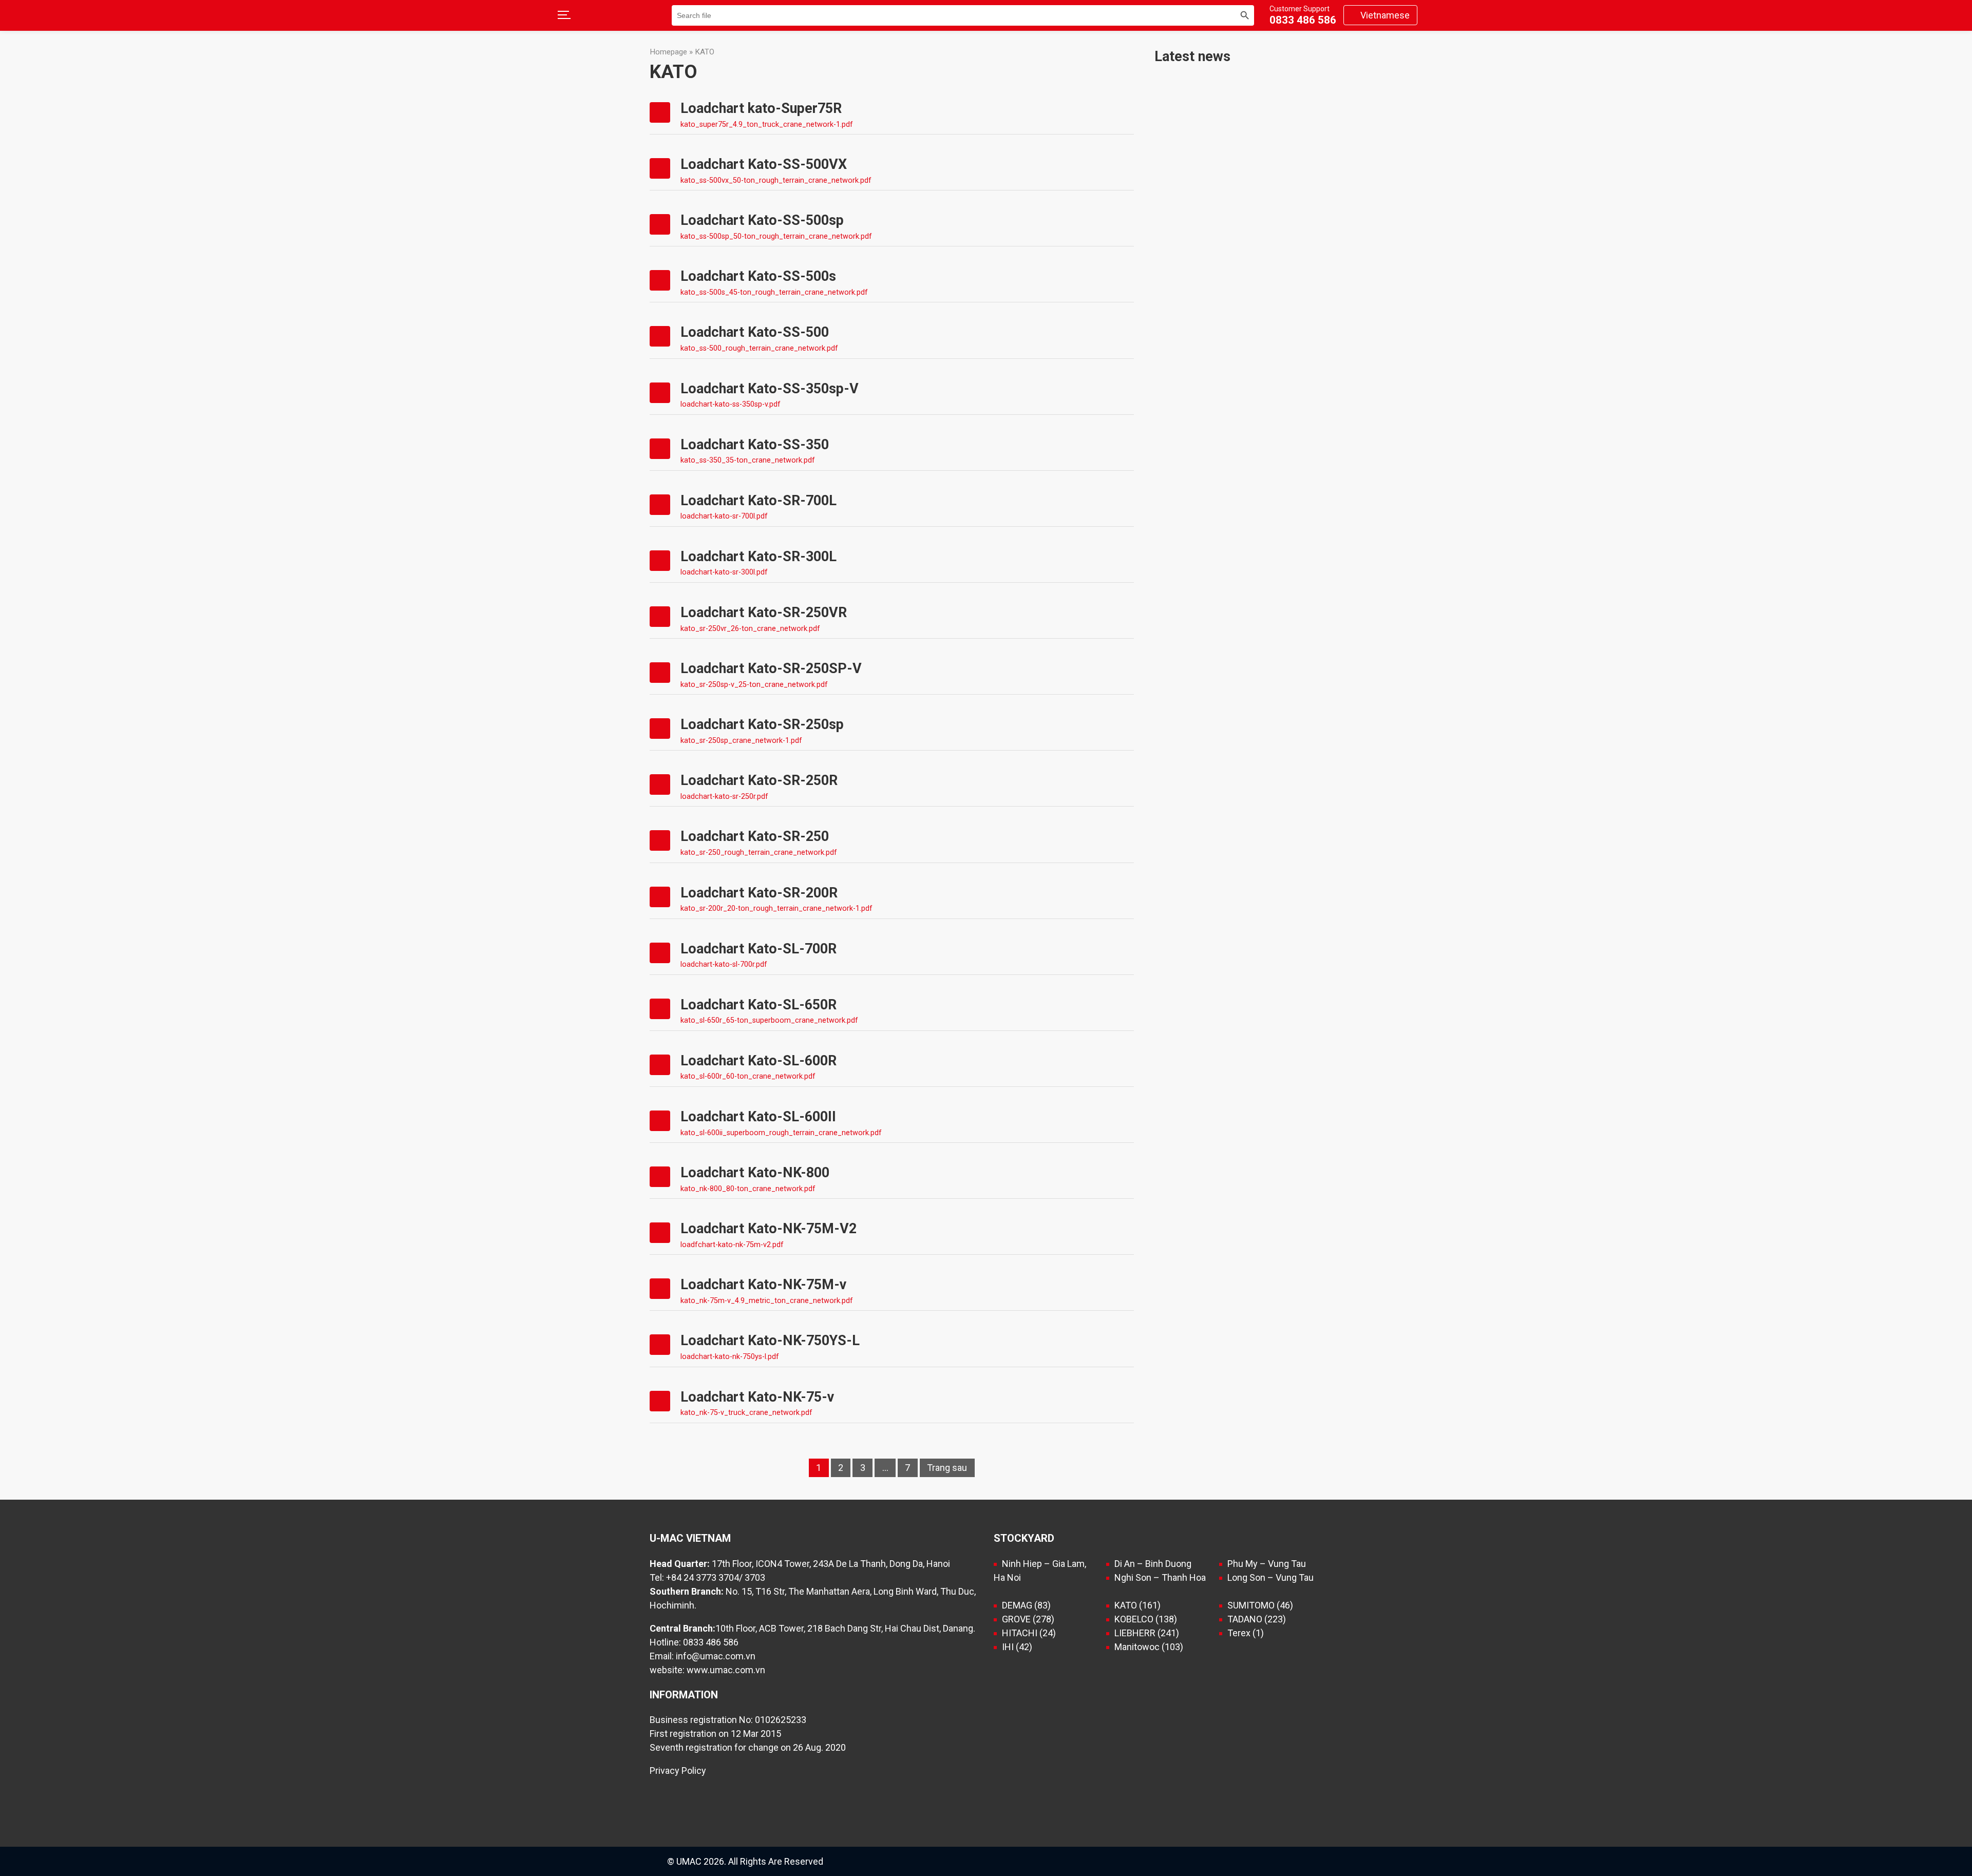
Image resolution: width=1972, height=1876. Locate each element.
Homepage (668, 52)
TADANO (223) (1257, 1619)
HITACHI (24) (1029, 1633)
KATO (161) (1137, 1605)
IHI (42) (1017, 1647)
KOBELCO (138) (1146, 1619)
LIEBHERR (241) (1147, 1633)
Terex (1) (1246, 1633)
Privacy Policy (678, 1770)
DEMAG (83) (1026, 1605)
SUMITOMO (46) (1260, 1605)
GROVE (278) (1028, 1619)
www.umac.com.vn (726, 1670)
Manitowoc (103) (1149, 1647)
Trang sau (947, 1468)
